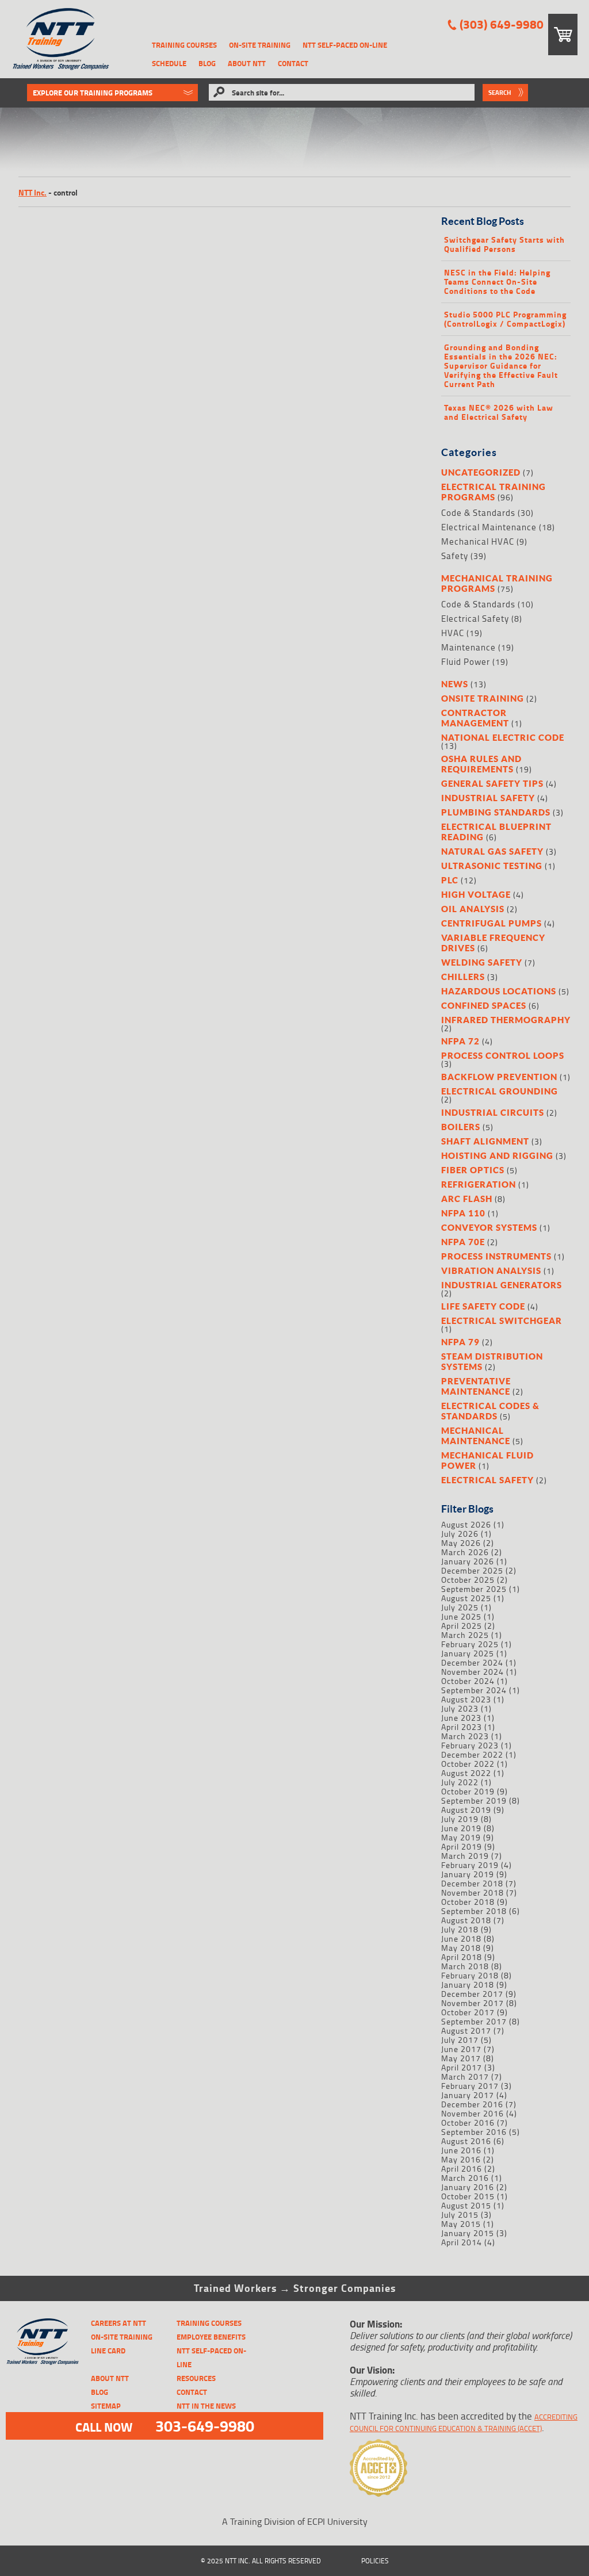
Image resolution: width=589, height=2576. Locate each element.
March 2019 (465, 1856)
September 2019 (474, 1800)
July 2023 (460, 1708)
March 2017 (465, 2077)
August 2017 (466, 2030)
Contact (293, 63)
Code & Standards (478, 513)
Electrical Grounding (500, 1091)
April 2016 (462, 2169)
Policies (375, 2561)
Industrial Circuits (493, 1112)
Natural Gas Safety (492, 851)
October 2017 (468, 2012)
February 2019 (470, 1865)
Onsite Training (483, 698)
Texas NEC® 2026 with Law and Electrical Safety (499, 412)
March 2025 (465, 1635)
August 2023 (466, 1699)
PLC (450, 880)
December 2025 (472, 1570)
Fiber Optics (473, 1170)
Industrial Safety (488, 798)
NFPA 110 (463, 1213)
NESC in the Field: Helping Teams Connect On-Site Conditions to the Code (497, 282)
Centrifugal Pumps (492, 923)
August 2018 (466, 1920)
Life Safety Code (483, 1306)
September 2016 (474, 2132)
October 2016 (468, 2123)
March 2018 (465, 1966)
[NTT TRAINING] (43, 2342)
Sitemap (106, 2406)
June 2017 (461, 2049)
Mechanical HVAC (478, 541)
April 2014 (462, 2242)
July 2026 (460, 1534)
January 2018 (468, 1984)
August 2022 (466, 1773)
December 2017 (472, 1994)
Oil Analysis (473, 909)
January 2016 (468, 2187)
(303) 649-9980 (502, 24)
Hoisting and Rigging (497, 1155)
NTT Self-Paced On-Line (345, 45)
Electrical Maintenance (489, 527)
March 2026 (465, 1552)
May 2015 (461, 2224)
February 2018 (470, 1975)
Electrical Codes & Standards (490, 1411)
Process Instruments (496, 1256)
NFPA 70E (463, 1242)
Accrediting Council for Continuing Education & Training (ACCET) (464, 2422)
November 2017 (473, 2003)
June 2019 (461, 1828)
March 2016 (465, 2178)
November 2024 (473, 1672)
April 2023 (462, 1727)
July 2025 (460, 1607)
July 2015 (460, 2215)
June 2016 (461, 2150)
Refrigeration (479, 1184)
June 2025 (461, 1616)
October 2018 (468, 1902)
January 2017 (468, 2095)
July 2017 (460, 2040)
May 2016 (461, 2159)
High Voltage (476, 894)
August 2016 (466, 2141)
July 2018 (460, 1929)
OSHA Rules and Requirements (481, 764)
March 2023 (465, 1736)
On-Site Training (260, 45)
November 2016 (473, 2113)
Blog (207, 63)
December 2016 (472, 2104)
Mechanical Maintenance (476, 1436)
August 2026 (466, 1524)
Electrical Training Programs (494, 492)
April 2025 (462, 1626)
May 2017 (461, 2058)
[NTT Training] (61, 39)
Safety (455, 556)
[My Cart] (563, 35)
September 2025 (474, 1589)
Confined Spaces (484, 1005)
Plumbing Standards (496, 812)
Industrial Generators (502, 1285)
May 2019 (461, 1837)
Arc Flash (467, 1199)
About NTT (247, 63)
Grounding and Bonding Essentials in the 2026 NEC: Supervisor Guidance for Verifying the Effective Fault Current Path (501, 366)
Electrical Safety (475, 619)
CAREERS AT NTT (118, 2323)
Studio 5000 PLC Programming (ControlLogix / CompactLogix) (505, 319)
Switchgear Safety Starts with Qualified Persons (504, 244)
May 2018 (461, 1948)
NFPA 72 (460, 1041)
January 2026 (468, 1561)
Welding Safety (482, 962)
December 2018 (472, 1883)
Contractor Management (475, 718)
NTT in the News (206, 2406)
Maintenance (468, 647)
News (455, 684)
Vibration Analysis (491, 1270)
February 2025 (470, 1644)
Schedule (169, 63)
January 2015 (468, 2233)
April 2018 (462, 1957)
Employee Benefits (211, 2337)
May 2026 (461, 1543)
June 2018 (461, 1938)
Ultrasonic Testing (492, 866)
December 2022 (472, 1754)
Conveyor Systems (489, 1227)
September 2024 (474, 1690)
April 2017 (462, 2067)
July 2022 (460, 1782)
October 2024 (468, 1681)
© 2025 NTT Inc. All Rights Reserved (261, 2561)
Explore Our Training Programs (93, 93)
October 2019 (468, 1791)
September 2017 (474, 2021)
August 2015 (466, 2205)
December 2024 (472, 1662)
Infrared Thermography (506, 1020)
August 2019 (466, 1810)
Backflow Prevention (499, 1077)
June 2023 (461, 1718)
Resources (196, 2378)
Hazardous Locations (499, 991)
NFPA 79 (460, 1342)
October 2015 (468, 2196)
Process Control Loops (503, 1055)
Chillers (463, 977)
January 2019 (468, 1874)
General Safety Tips (492, 783)
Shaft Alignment (485, 1141)
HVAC (453, 633)
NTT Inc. (32, 192)
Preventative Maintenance (476, 1386)
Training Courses (184, 45)
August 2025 (466, 1598)
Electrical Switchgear (502, 1320)
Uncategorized (481, 472)
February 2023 (470, 1745)
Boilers (461, 1127)
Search (500, 93)
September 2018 (474, 1911)
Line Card (108, 2351)
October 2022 (468, 1764)
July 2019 (460, 1819)
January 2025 (468, 1653)
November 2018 (473, 1892)
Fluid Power (466, 662)
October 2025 (468, 1580)
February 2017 (470, 2086)
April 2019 (462, 1846)
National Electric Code (503, 737)
